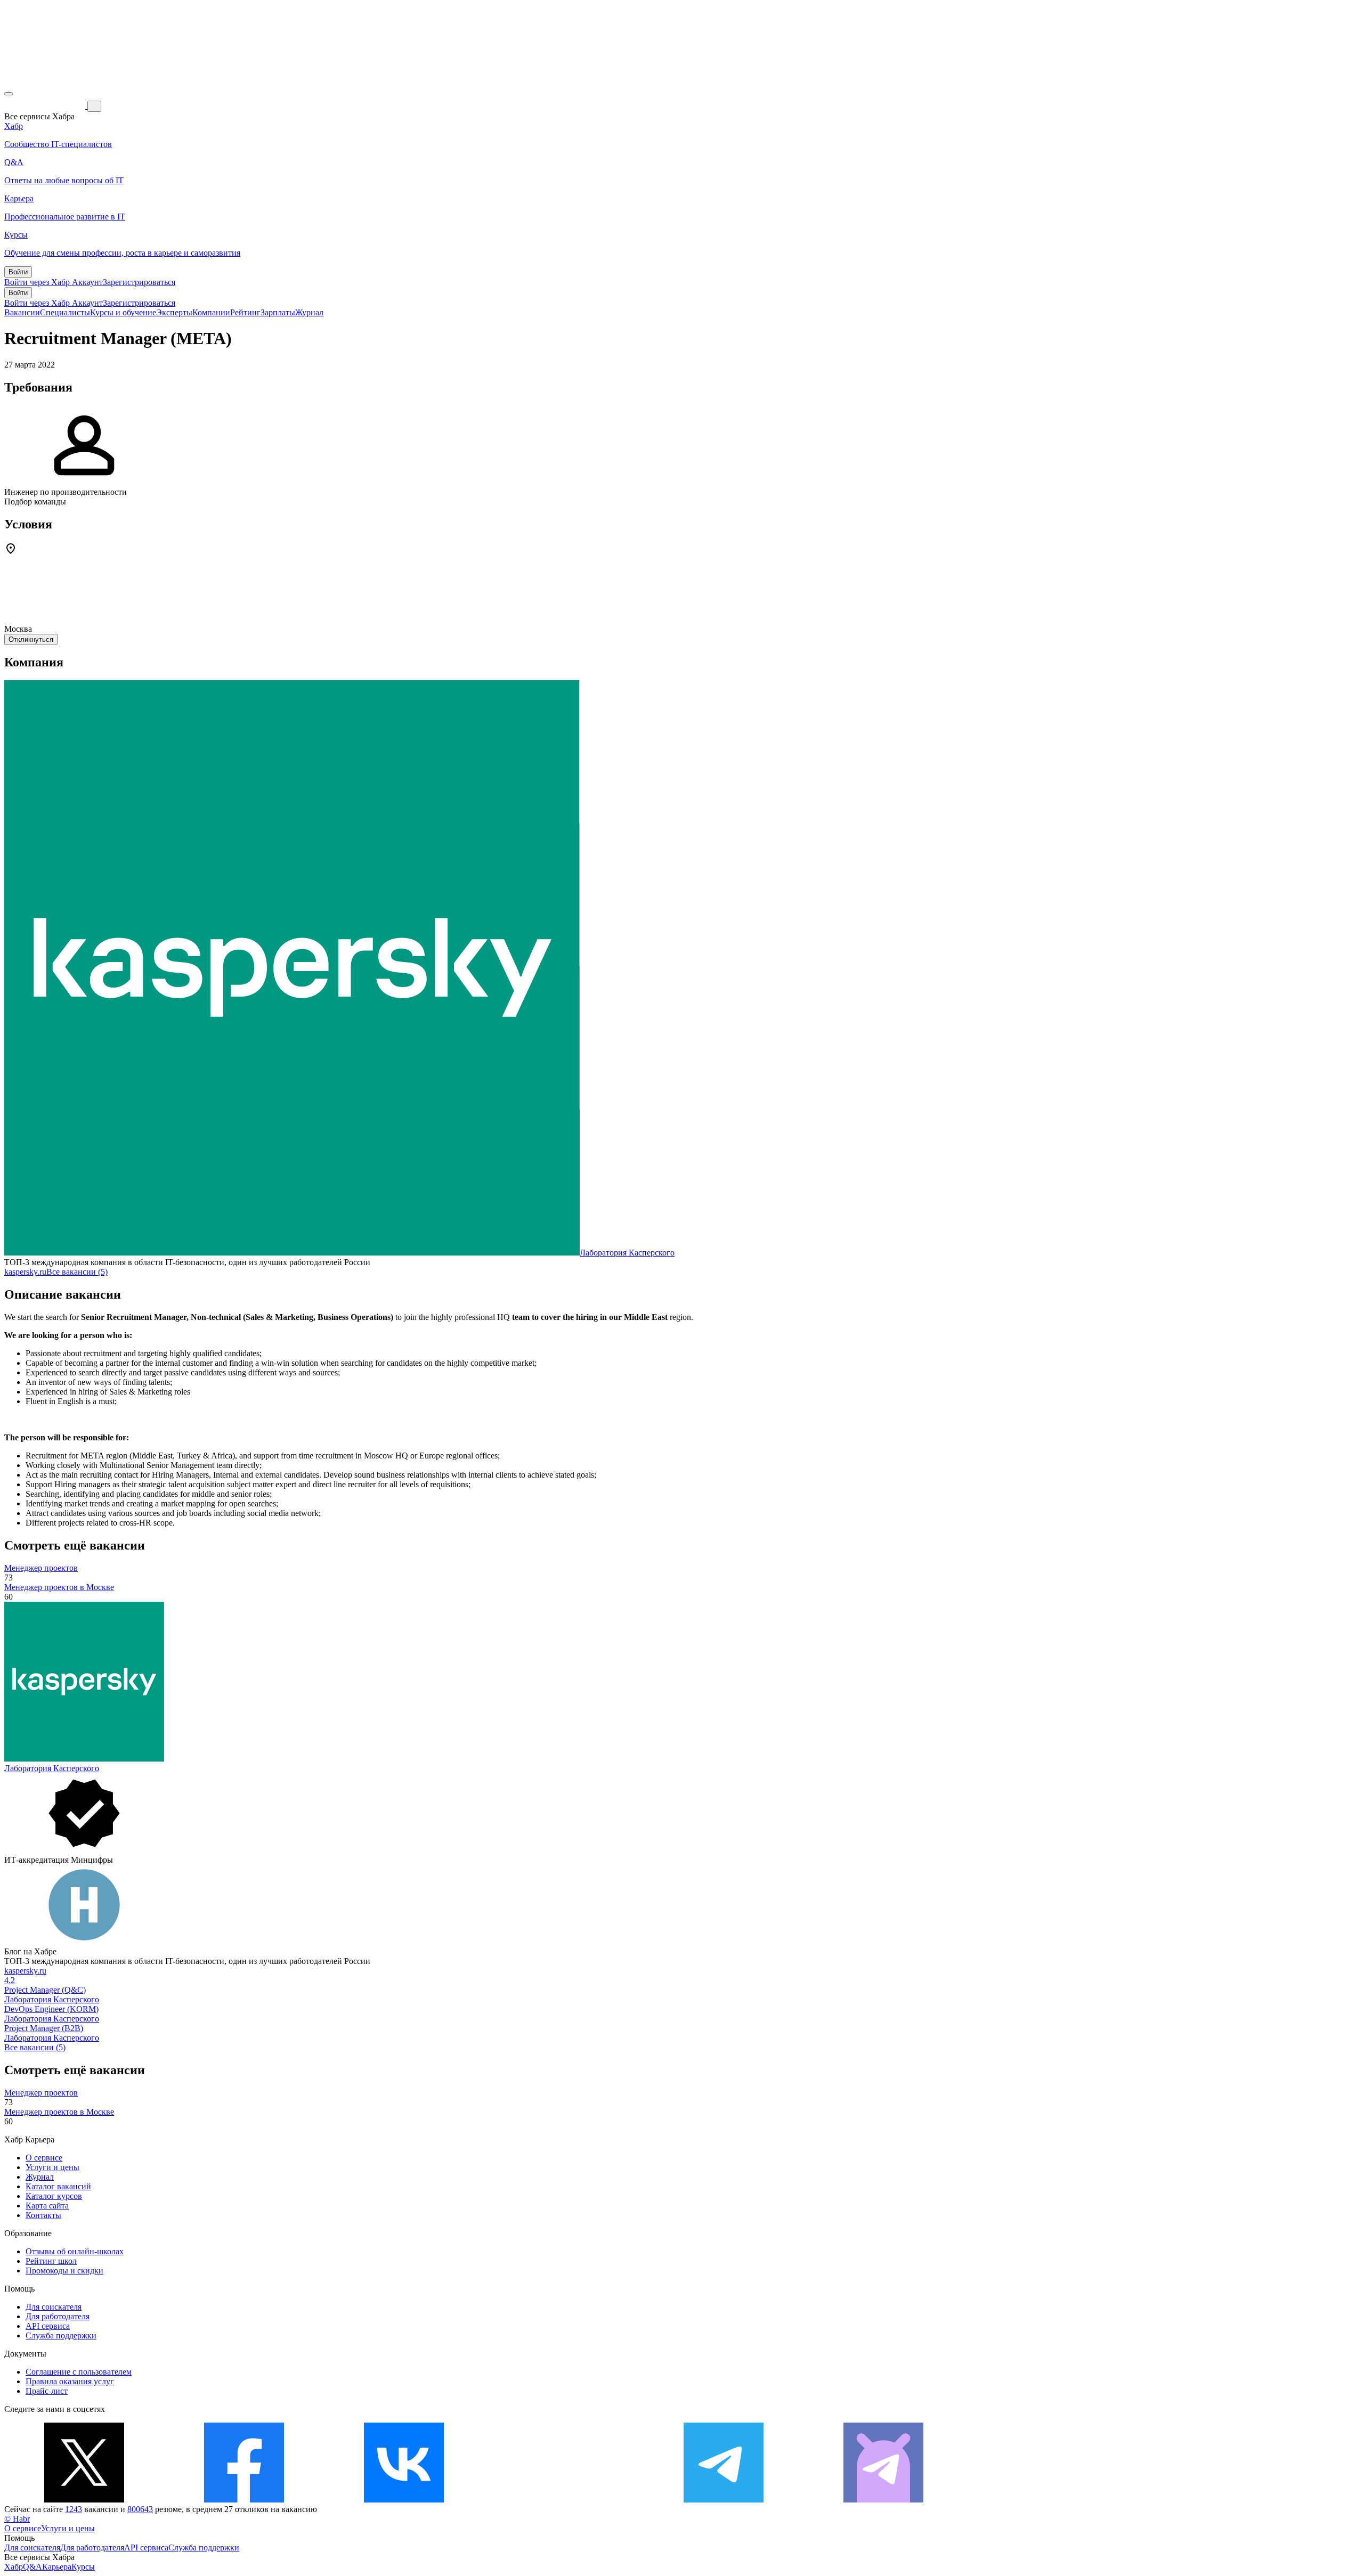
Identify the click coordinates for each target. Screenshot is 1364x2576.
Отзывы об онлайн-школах (75, 2251)
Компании (211, 312)
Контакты (43, 2215)
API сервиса (48, 2326)
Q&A (33, 2567)
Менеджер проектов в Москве (59, 1587)
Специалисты (65, 312)
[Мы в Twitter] (84, 2500)
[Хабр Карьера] (46, 106)
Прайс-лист (47, 2391)
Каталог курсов (54, 2196)
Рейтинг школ (51, 2261)
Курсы (83, 2567)
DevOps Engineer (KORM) (51, 2009)
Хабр (14, 2567)
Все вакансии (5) (77, 1272)
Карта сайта (47, 2206)
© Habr (17, 2519)
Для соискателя (54, 2307)
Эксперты (174, 312)
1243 (74, 2509)
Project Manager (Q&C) (45, 1990)
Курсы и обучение (123, 312)
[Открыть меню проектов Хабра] (9, 94)
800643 (140, 2509)
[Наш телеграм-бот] (883, 2500)
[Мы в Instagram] (564, 2500)
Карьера (57, 2567)
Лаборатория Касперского (627, 1253)
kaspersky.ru (25, 1272)
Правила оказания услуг (70, 2381)
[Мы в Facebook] (244, 2500)
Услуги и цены (52, 2167)
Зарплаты (278, 312)
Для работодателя (58, 2316)
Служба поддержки (61, 2335)
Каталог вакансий (58, 2186)
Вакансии (22, 312)
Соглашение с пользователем (79, 2372)
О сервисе (44, 2158)
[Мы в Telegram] (724, 2500)
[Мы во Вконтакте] (404, 2500)
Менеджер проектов (41, 1568)
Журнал (309, 312)
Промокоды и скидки (64, 2271)
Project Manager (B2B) (44, 2028)
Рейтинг (245, 312)
